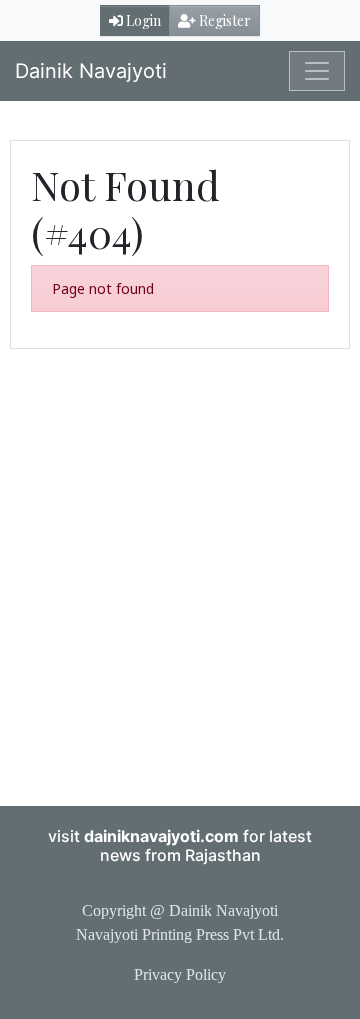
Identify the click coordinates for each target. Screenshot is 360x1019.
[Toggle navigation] (317, 71)
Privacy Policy (180, 974)
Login (142, 20)
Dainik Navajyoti (91, 71)
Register (223, 20)
